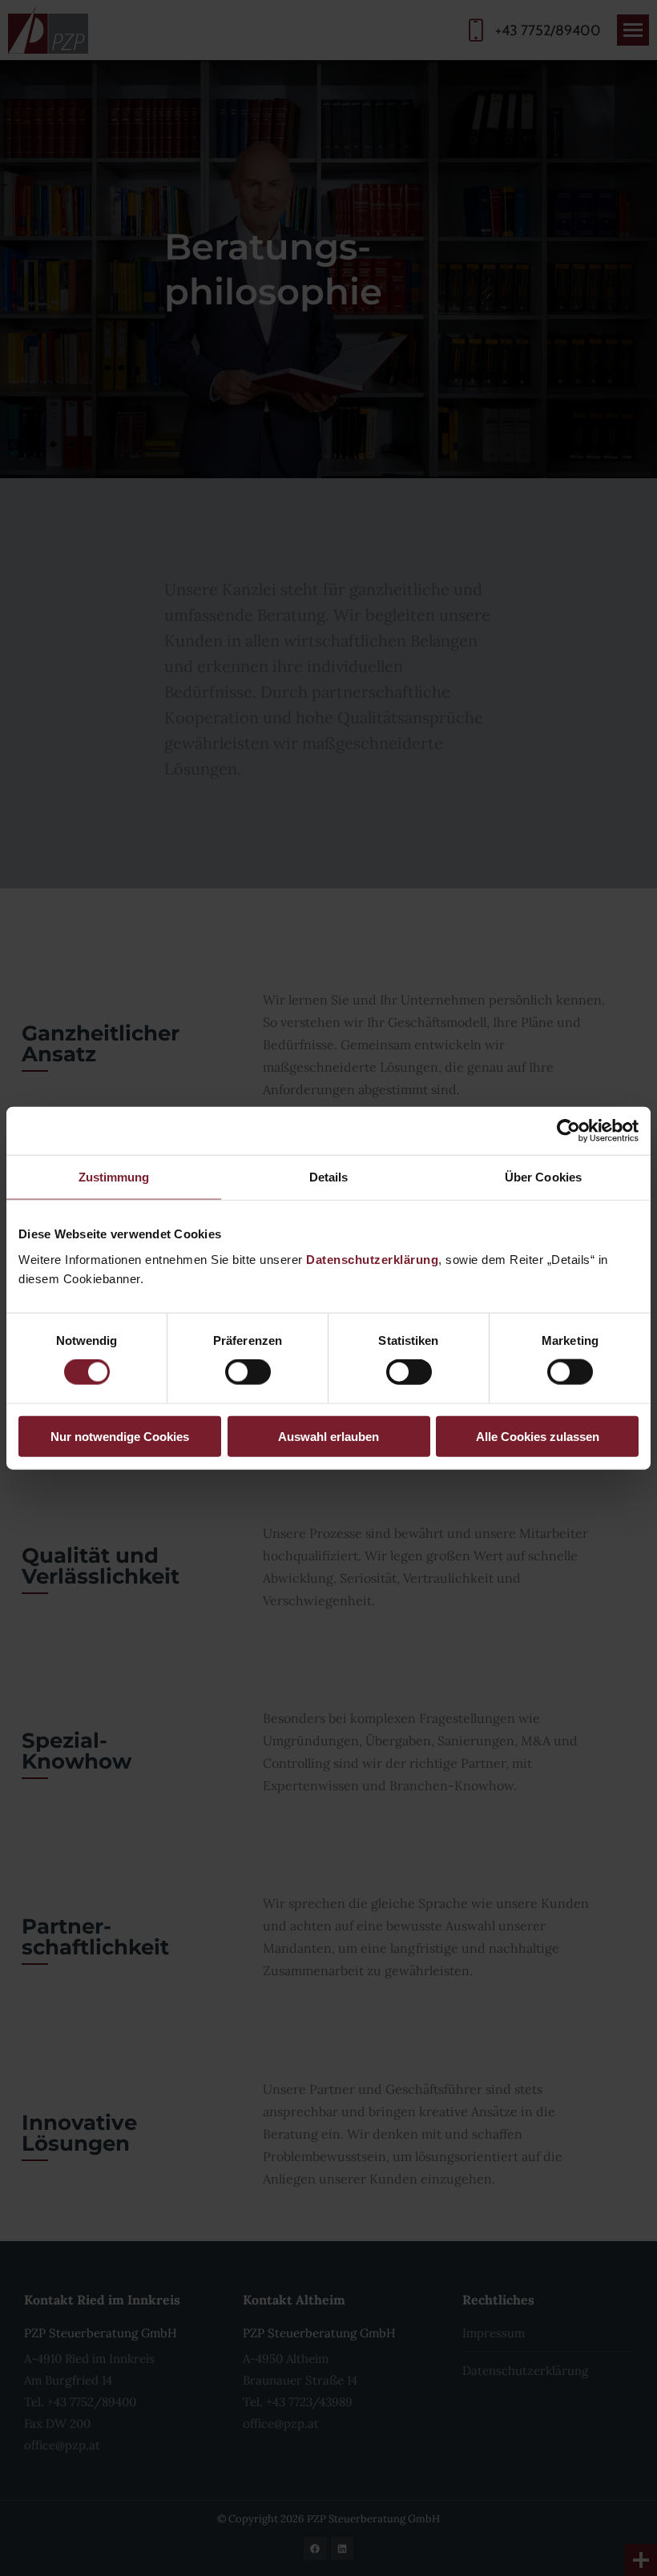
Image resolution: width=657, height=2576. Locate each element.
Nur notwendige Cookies (120, 1436)
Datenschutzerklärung (372, 1259)
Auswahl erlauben (328, 1436)
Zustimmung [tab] (114, 1177)
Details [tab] (329, 1177)
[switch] (248, 1372)
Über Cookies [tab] (543, 1177)
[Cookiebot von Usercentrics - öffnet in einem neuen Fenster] (568, 1131)
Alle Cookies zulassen (538, 1436)
